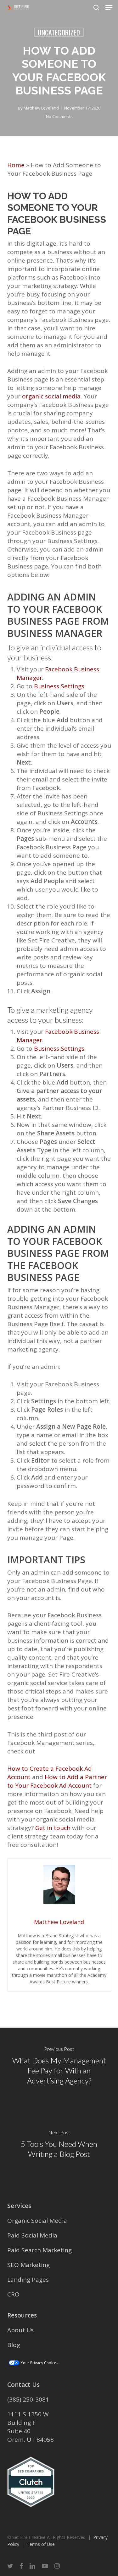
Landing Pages (28, 2280)
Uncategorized (59, 32)
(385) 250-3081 (28, 2399)
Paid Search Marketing (39, 2250)
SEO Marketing (28, 2265)
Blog (14, 2345)
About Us (20, 2330)
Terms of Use (41, 2544)
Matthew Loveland (41, 108)
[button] (109, 8)
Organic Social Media (37, 2221)
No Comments (59, 116)
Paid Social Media (32, 2235)
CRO (13, 2294)
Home (16, 165)
